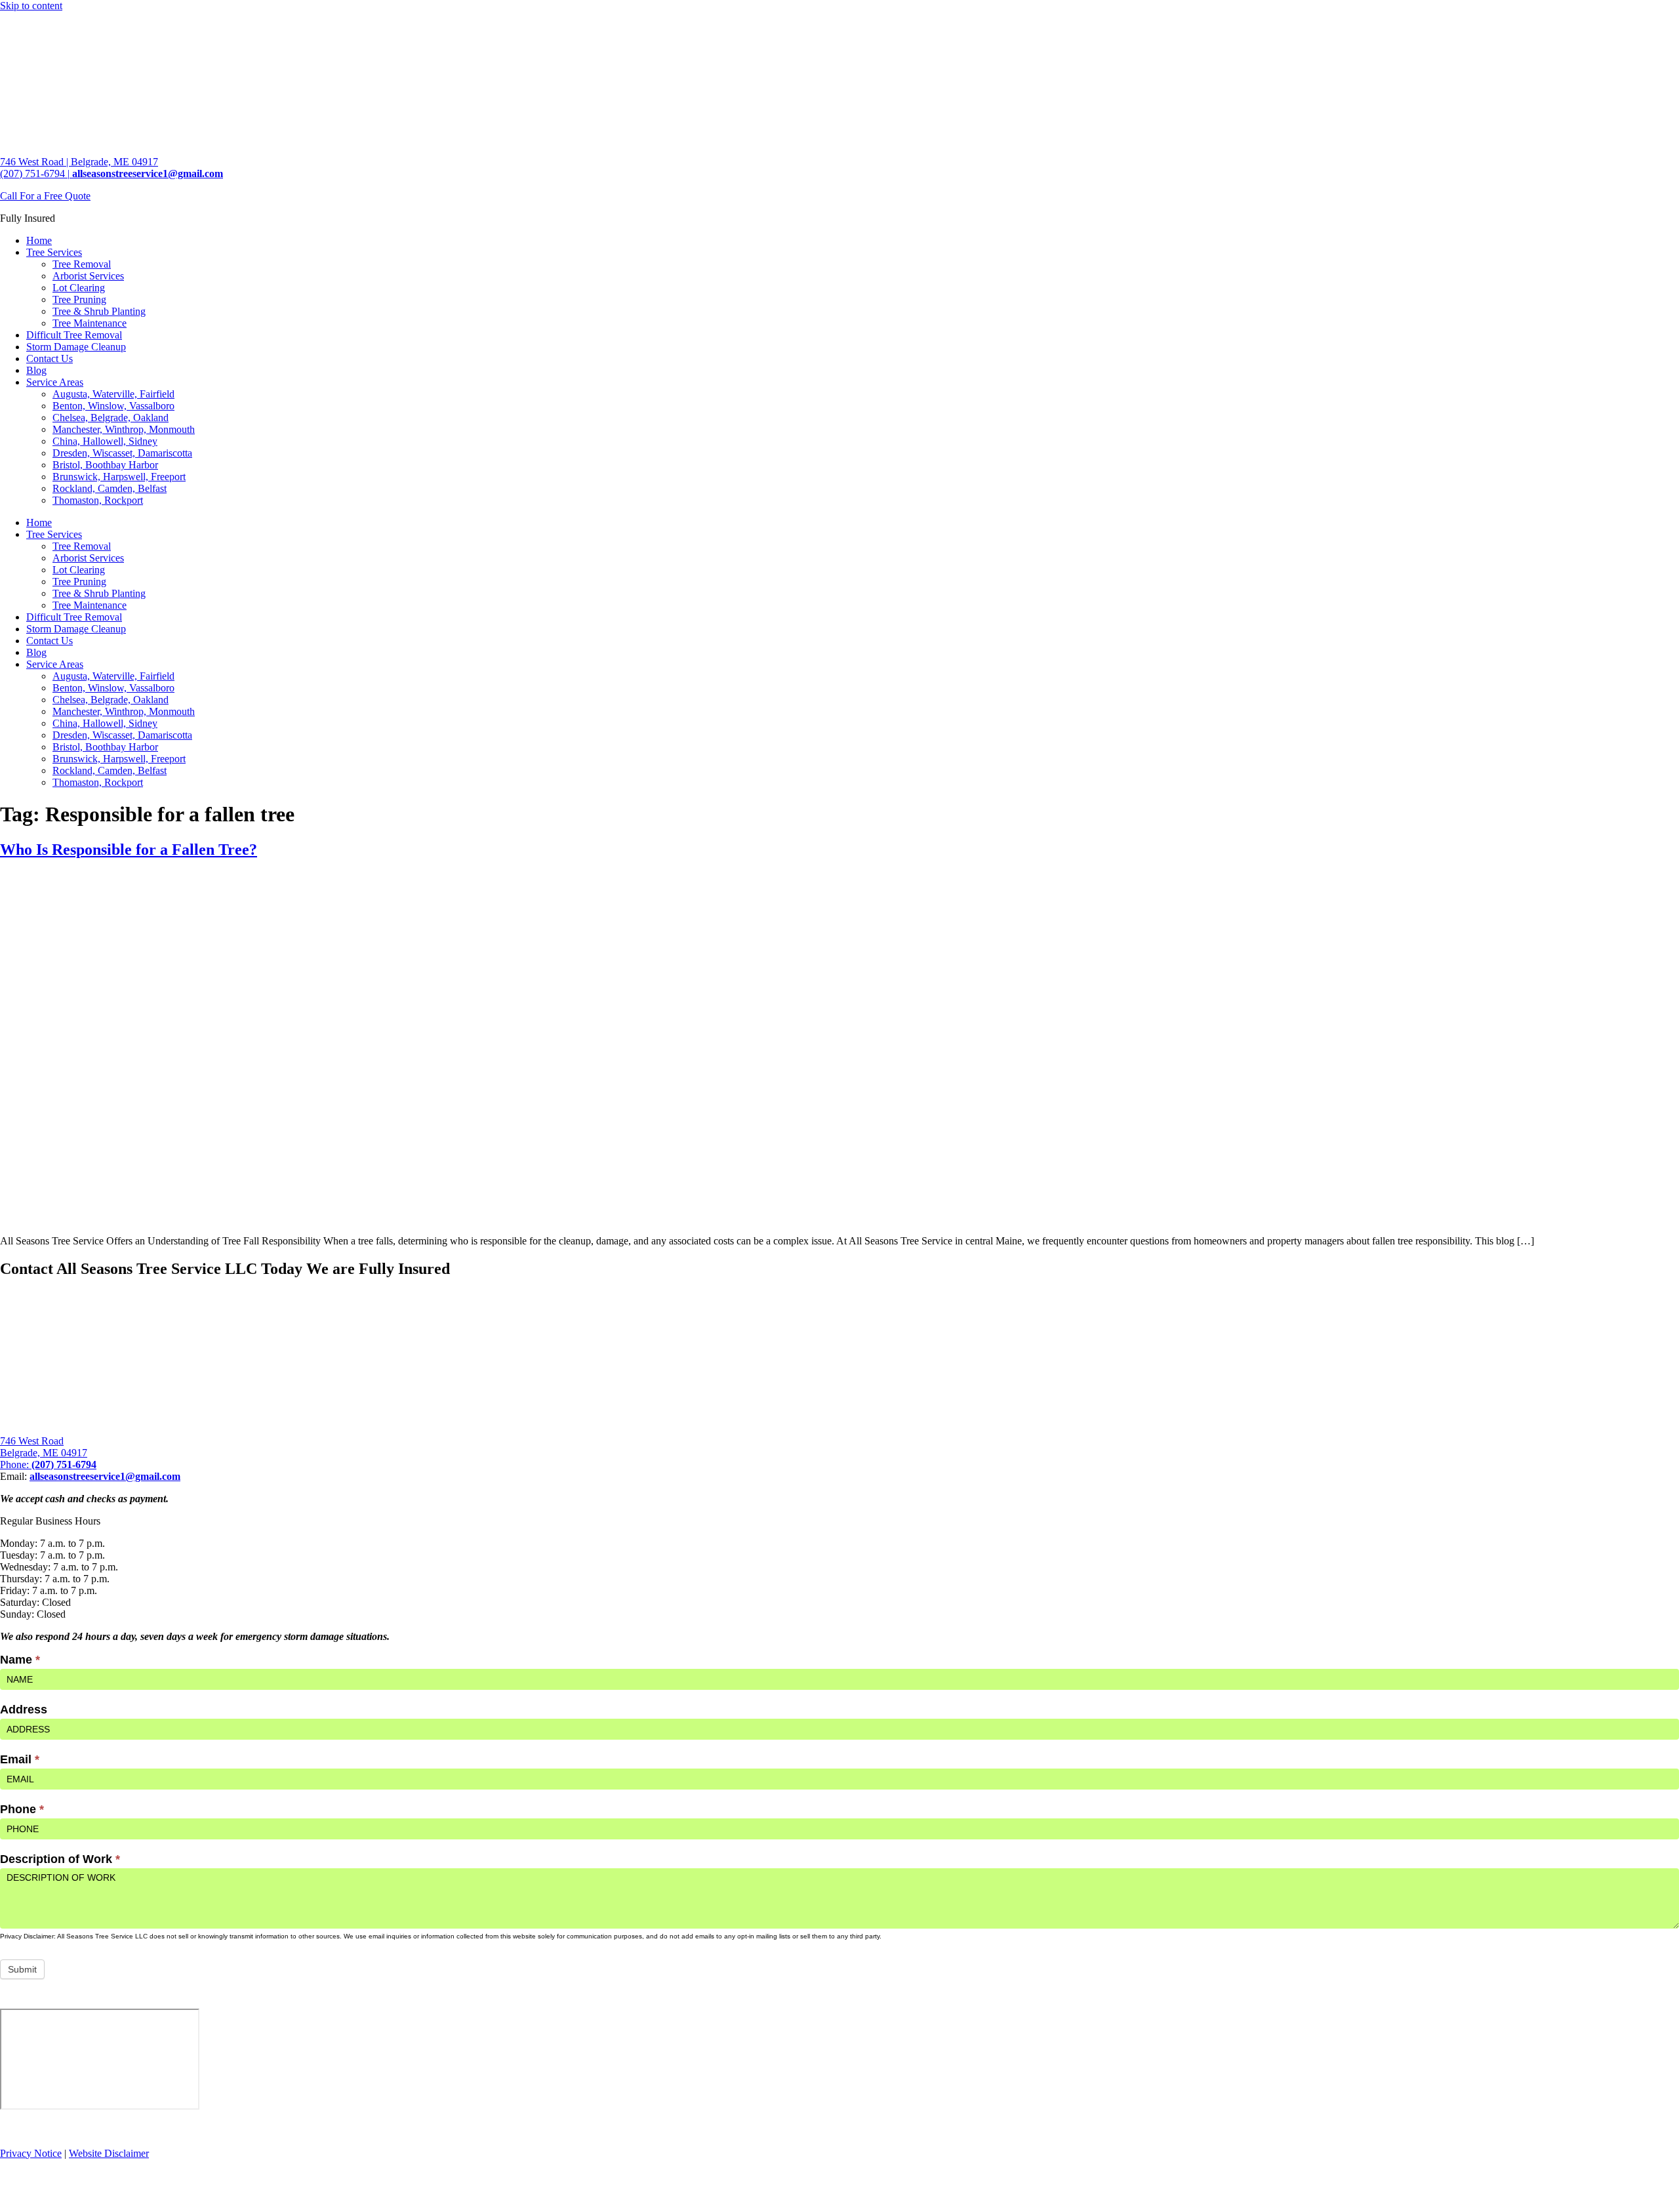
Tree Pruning (79, 299)
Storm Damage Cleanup (76, 347)
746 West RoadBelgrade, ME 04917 (44, 1447)
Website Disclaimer (109, 2153)
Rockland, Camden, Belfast (110, 488)
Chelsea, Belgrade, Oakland (111, 418)
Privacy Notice (31, 2153)
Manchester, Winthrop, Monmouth (124, 429)
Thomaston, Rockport (98, 500)
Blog (36, 370)
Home (39, 240)
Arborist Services (88, 276)
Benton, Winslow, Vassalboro (113, 406)
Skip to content (31, 6)
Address (24, 1710)
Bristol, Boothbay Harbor (105, 465)
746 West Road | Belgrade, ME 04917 (79, 162)
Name (20, 1660)
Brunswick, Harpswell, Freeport (119, 477)
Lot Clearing (79, 288)
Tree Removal (82, 264)
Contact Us (50, 358)
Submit (22, 1969)
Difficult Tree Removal (74, 335)
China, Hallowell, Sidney (105, 441)
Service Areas (55, 382)
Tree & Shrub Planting (99, 311)
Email (20, 1759)
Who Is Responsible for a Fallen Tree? (129, 850)
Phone (22, 1809)
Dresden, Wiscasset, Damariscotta (122, 453)
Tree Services (54, 252)
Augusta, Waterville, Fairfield (113, 394)
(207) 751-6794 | (35, 174)
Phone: (48, 1464)
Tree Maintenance (90, 323)
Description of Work (60, 1859)
